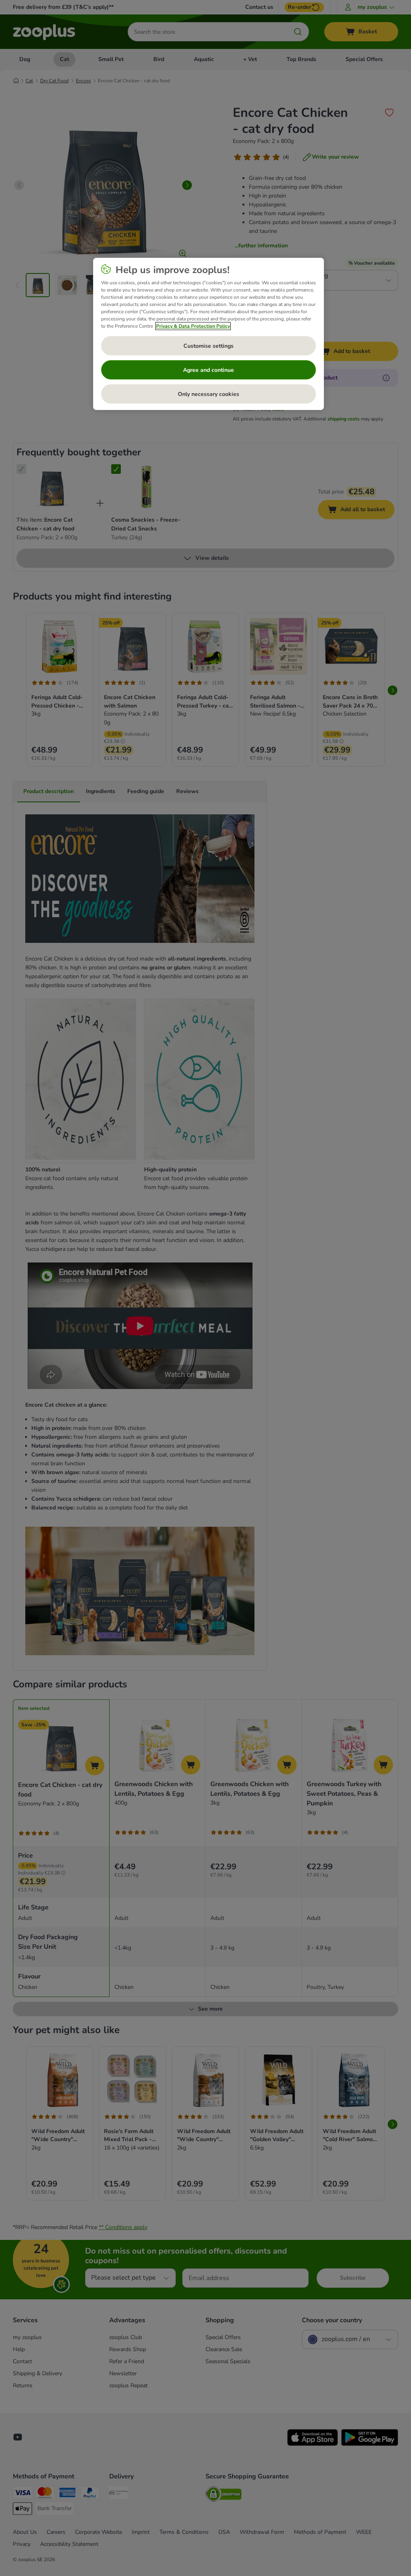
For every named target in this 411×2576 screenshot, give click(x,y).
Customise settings (209, 346)
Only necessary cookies (209, 394)
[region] (209, 334)
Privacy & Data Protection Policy (193, 326)
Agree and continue (209, 370)
